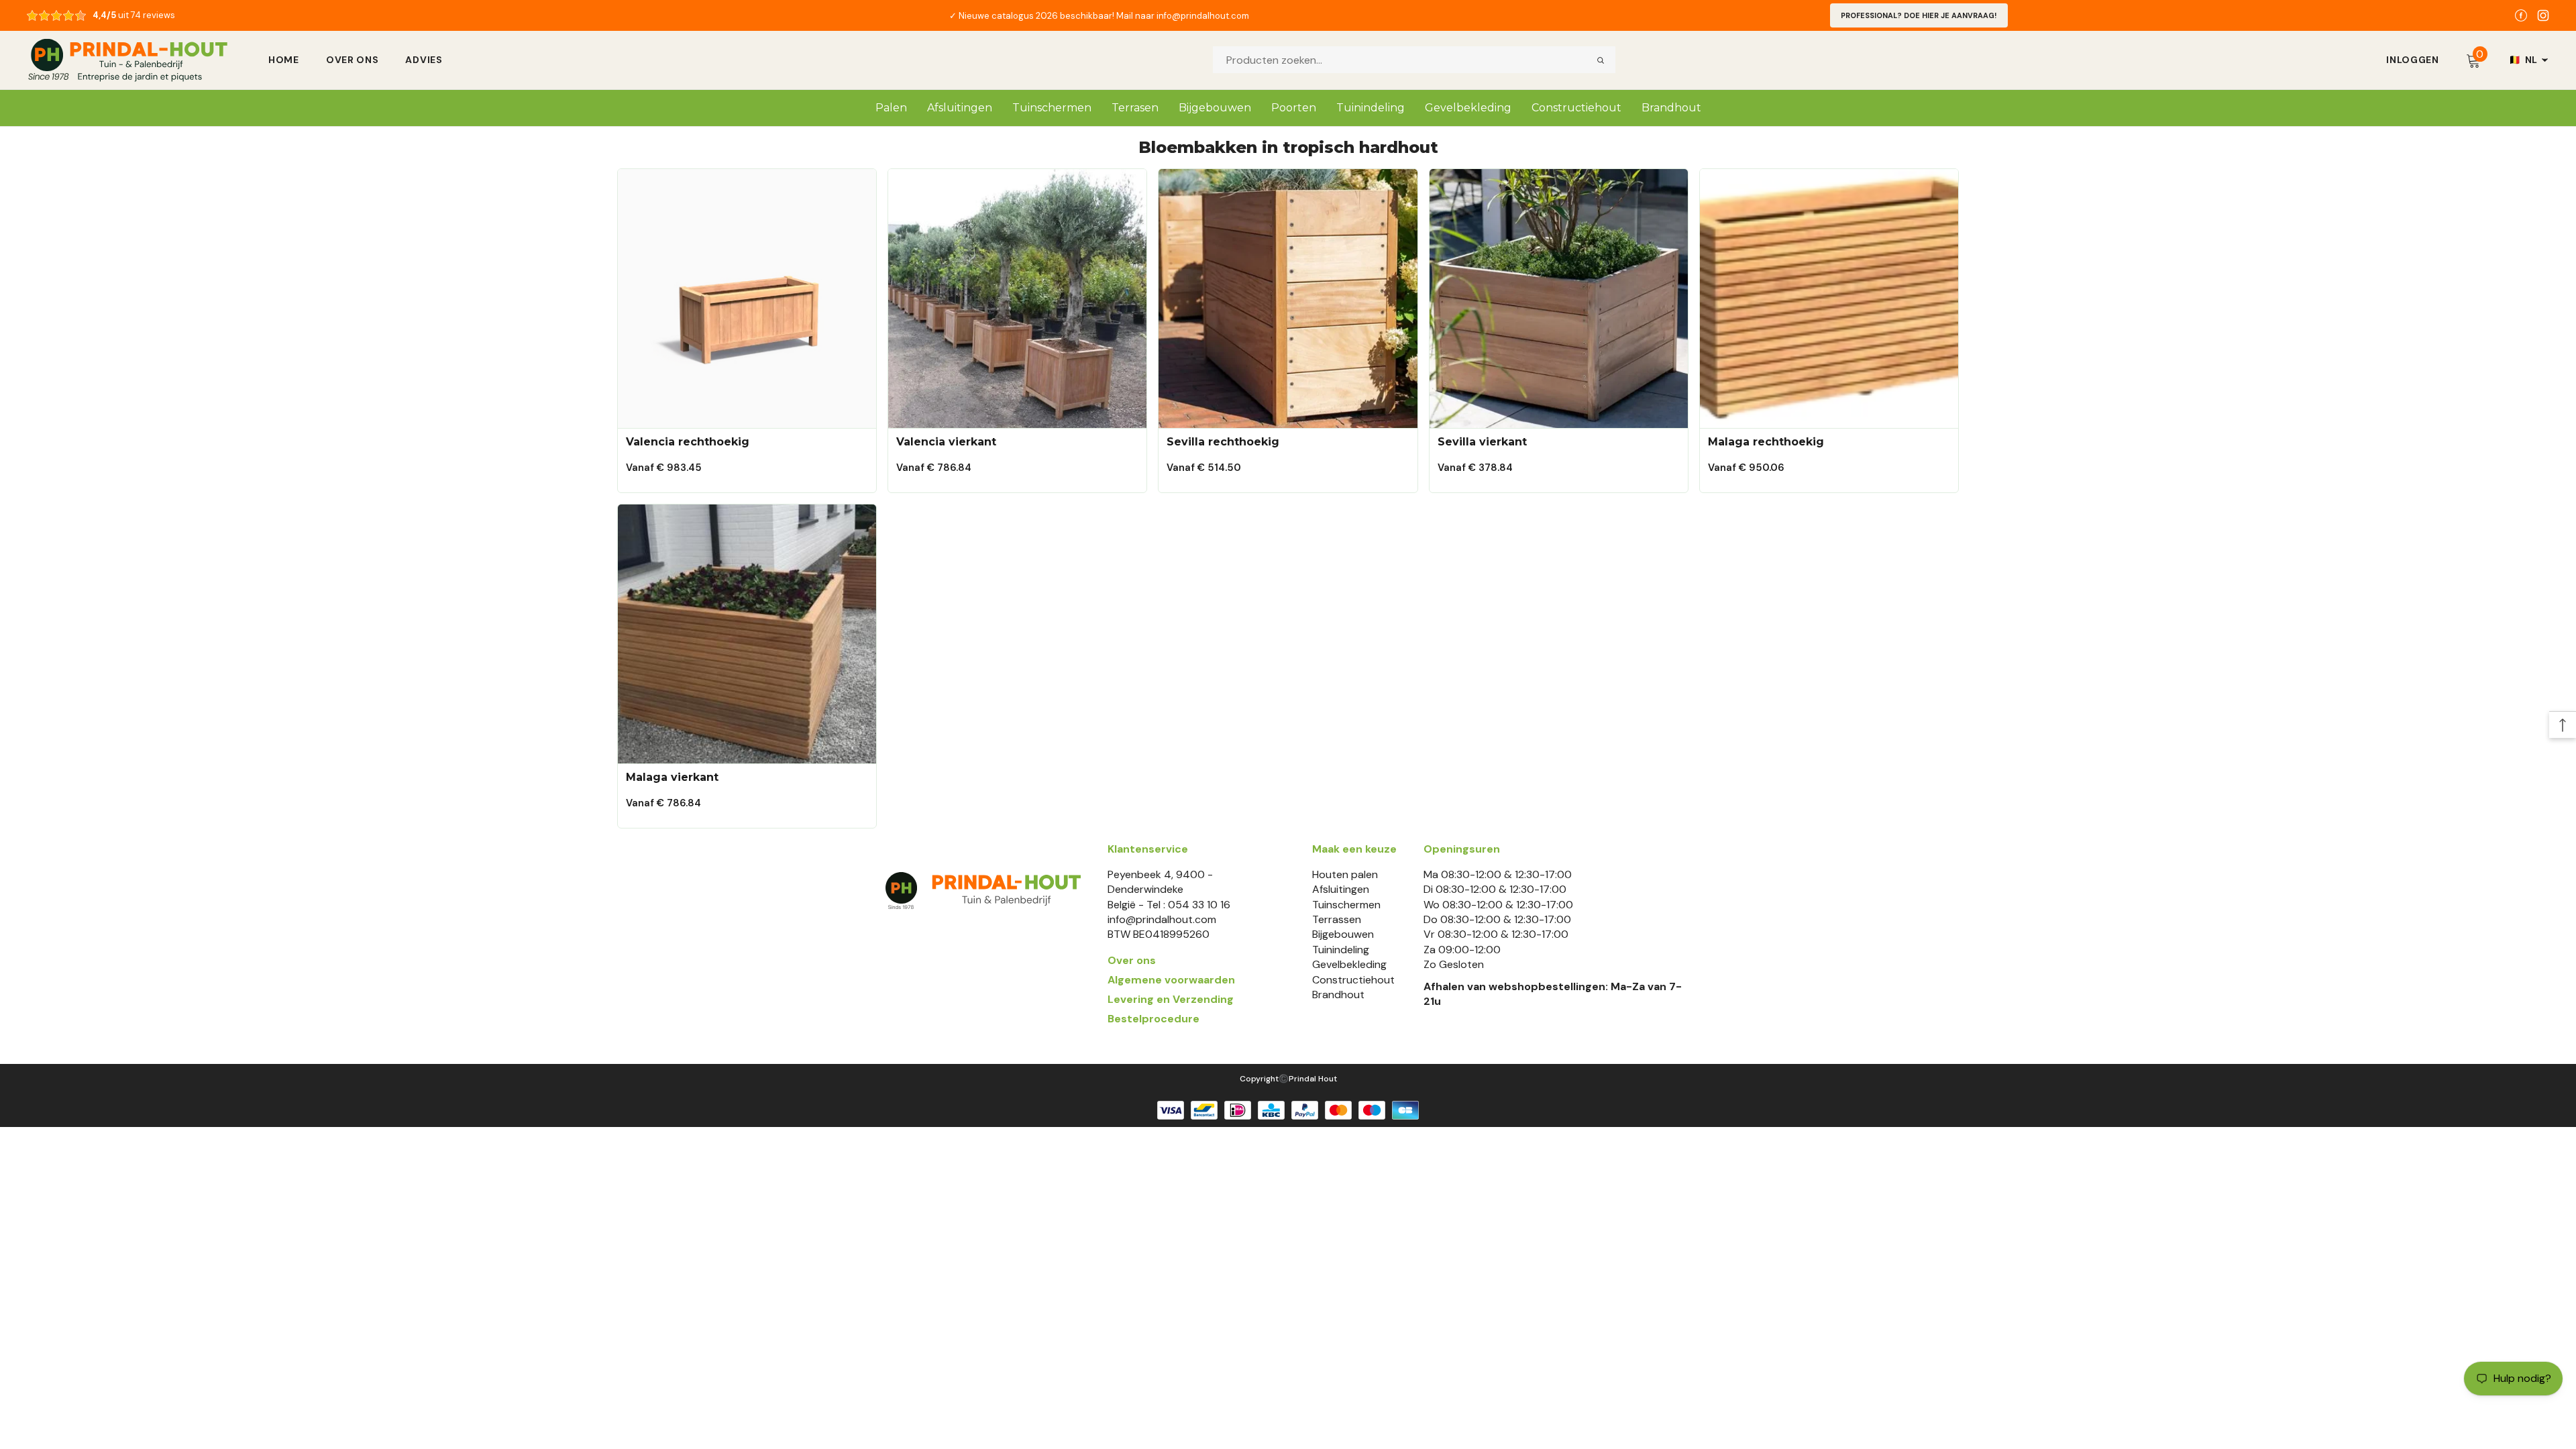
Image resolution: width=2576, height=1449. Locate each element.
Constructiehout (1353, 980)
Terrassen (1337, 919)
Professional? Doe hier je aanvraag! (1919, 15)
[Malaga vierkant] (747, 634)
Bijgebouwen (1343, 934)
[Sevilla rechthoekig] (1288, 298)
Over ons (353, 60)
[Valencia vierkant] (1017, 298)
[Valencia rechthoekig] (747, 298)
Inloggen (2413, 60)
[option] (1099, 15)
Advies (424, 60)
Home (284, 60)
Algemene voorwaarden (1171, 980)
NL (2523, 60)
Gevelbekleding (1349, 964)
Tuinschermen (1346, 905)
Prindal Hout (1313, 1079)
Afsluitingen (1341, 889)
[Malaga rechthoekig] (1829, 298)
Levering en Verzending (1171, 999)
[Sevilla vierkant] (1559, 298)
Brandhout (1338, 995)
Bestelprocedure (1153, 1019)
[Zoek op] (1601, 60)
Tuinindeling (1341, 950)
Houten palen (1345, 874)
